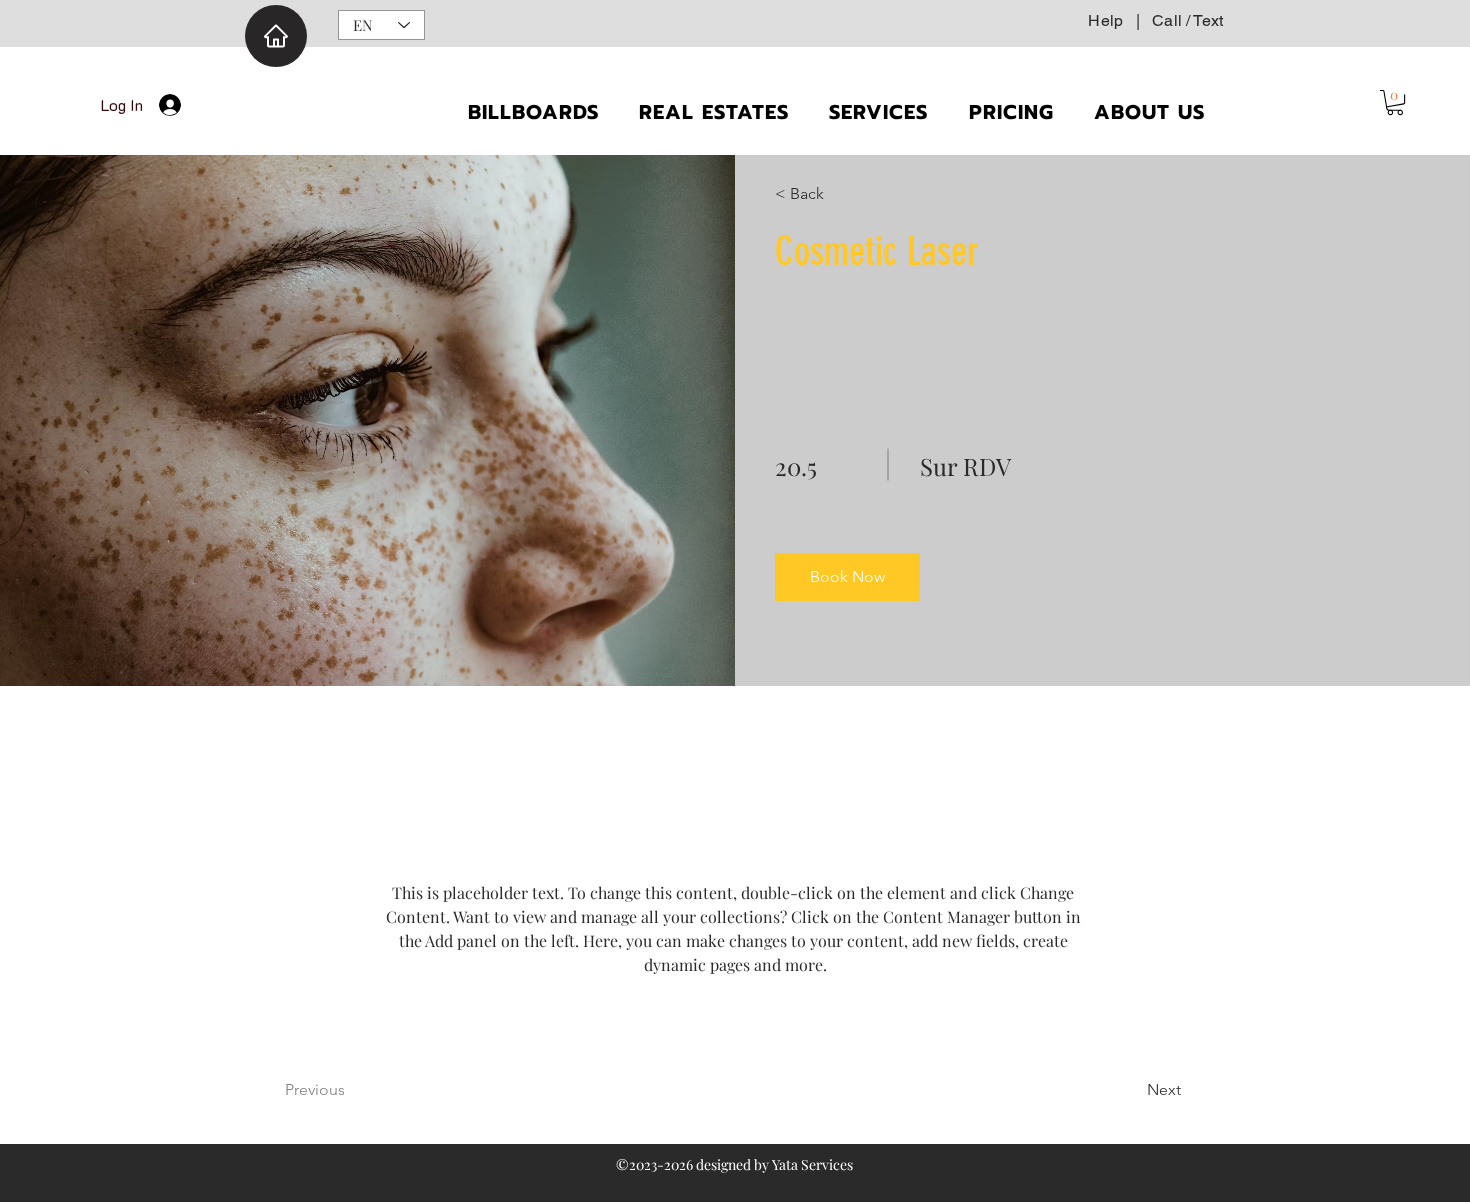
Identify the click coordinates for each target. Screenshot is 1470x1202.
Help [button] (1105, 20)
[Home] (276, 36)
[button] (1395, 102)
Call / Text (1187, 20)
